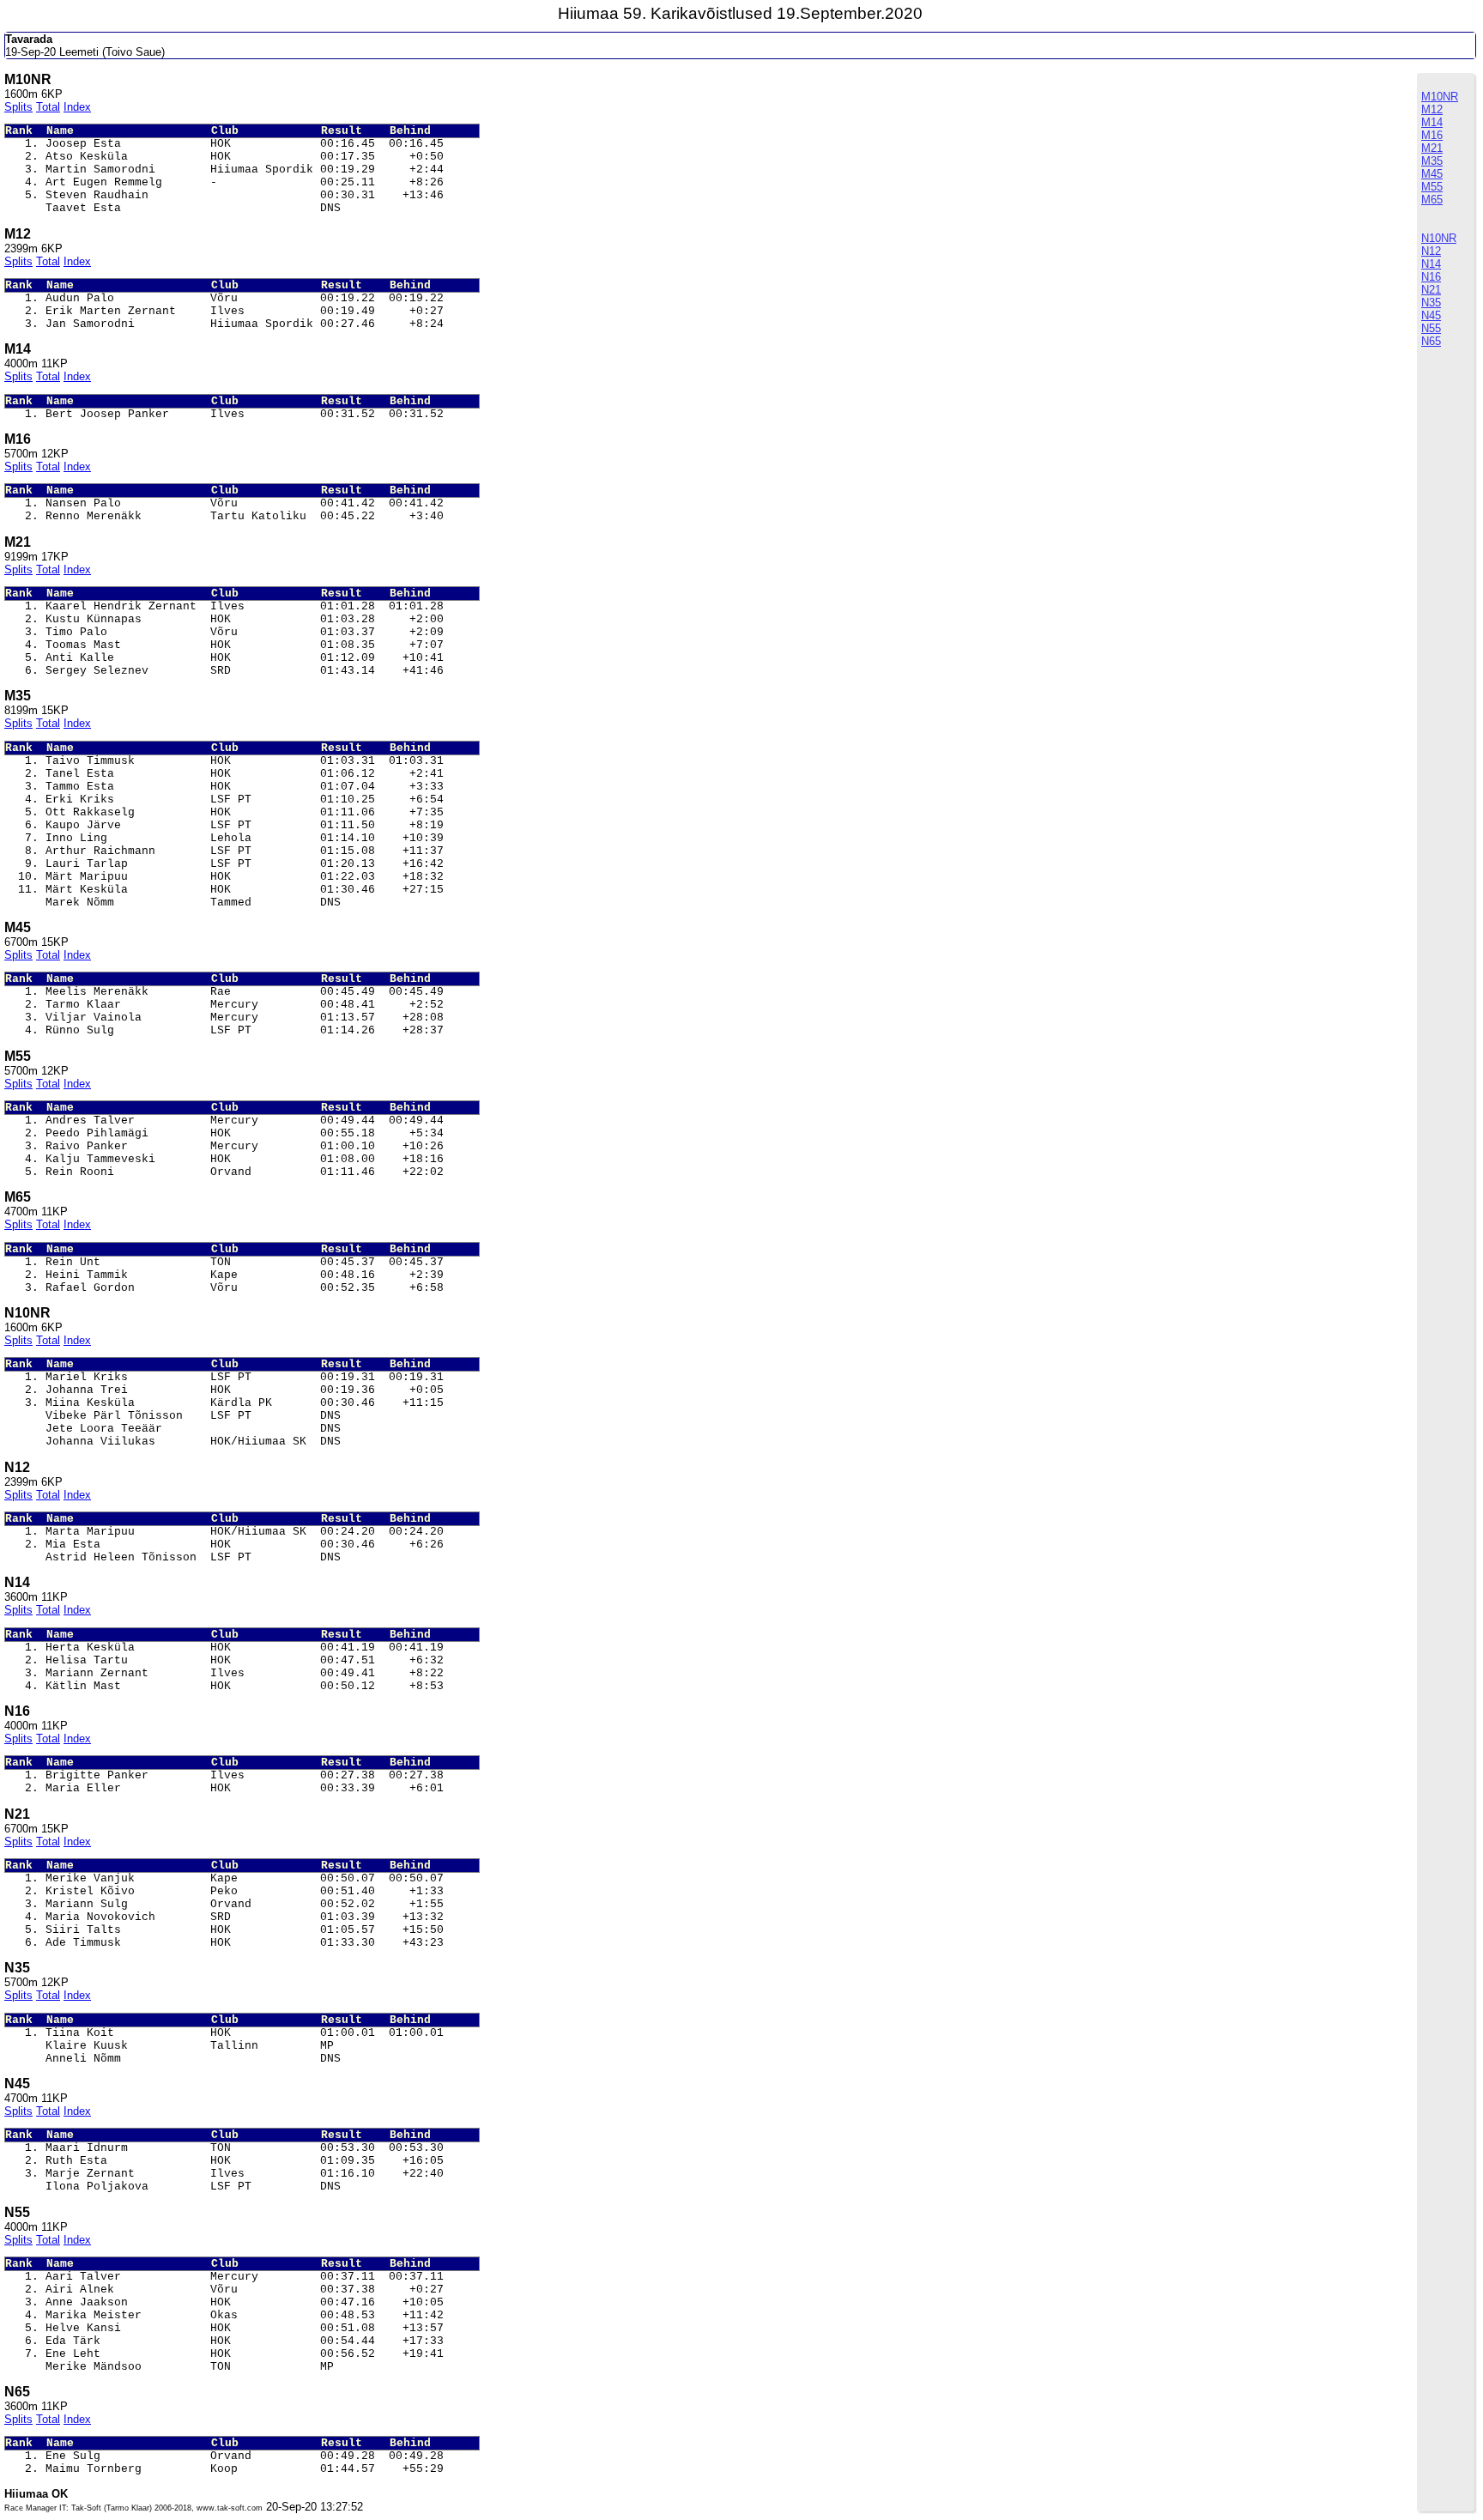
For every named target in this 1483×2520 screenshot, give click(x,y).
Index (77, 107)
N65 (1431, 341)
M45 (1432, 174)
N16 (1431, 277)
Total (48, 107)
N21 (1431, 290)
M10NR (1440, 97)
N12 (1431, 251)
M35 (1432, 161)
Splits (18, 107)
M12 (1432, 109)
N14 (1431, 264)
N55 (1431, 328)
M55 (1432, 187)
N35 (1431, 303)
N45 (1431, 315)
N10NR (1439, 238)
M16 (1432, 135)
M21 (1432, 148)
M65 (1432, 200)
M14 (1432, 122)
